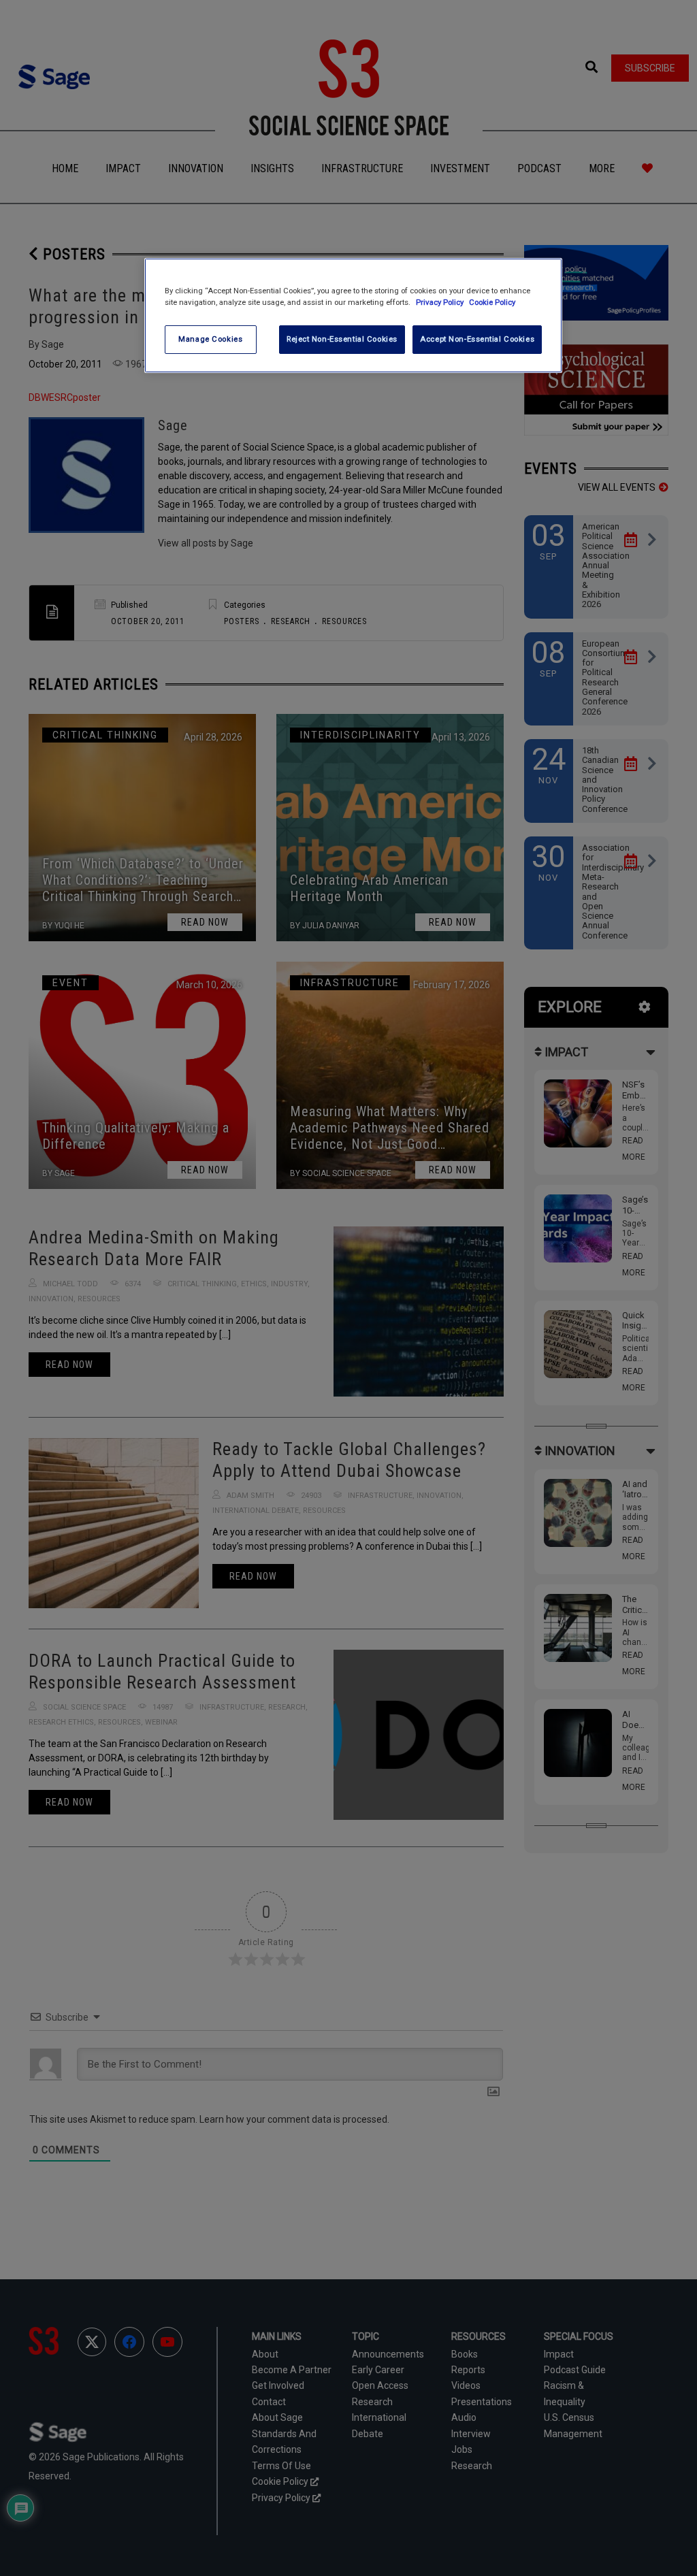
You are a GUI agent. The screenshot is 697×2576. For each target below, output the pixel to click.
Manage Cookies (210, 339)
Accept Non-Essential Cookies (477, 339)
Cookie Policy (492, 302)
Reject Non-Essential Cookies (342, 339)
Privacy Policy (441, 302)
